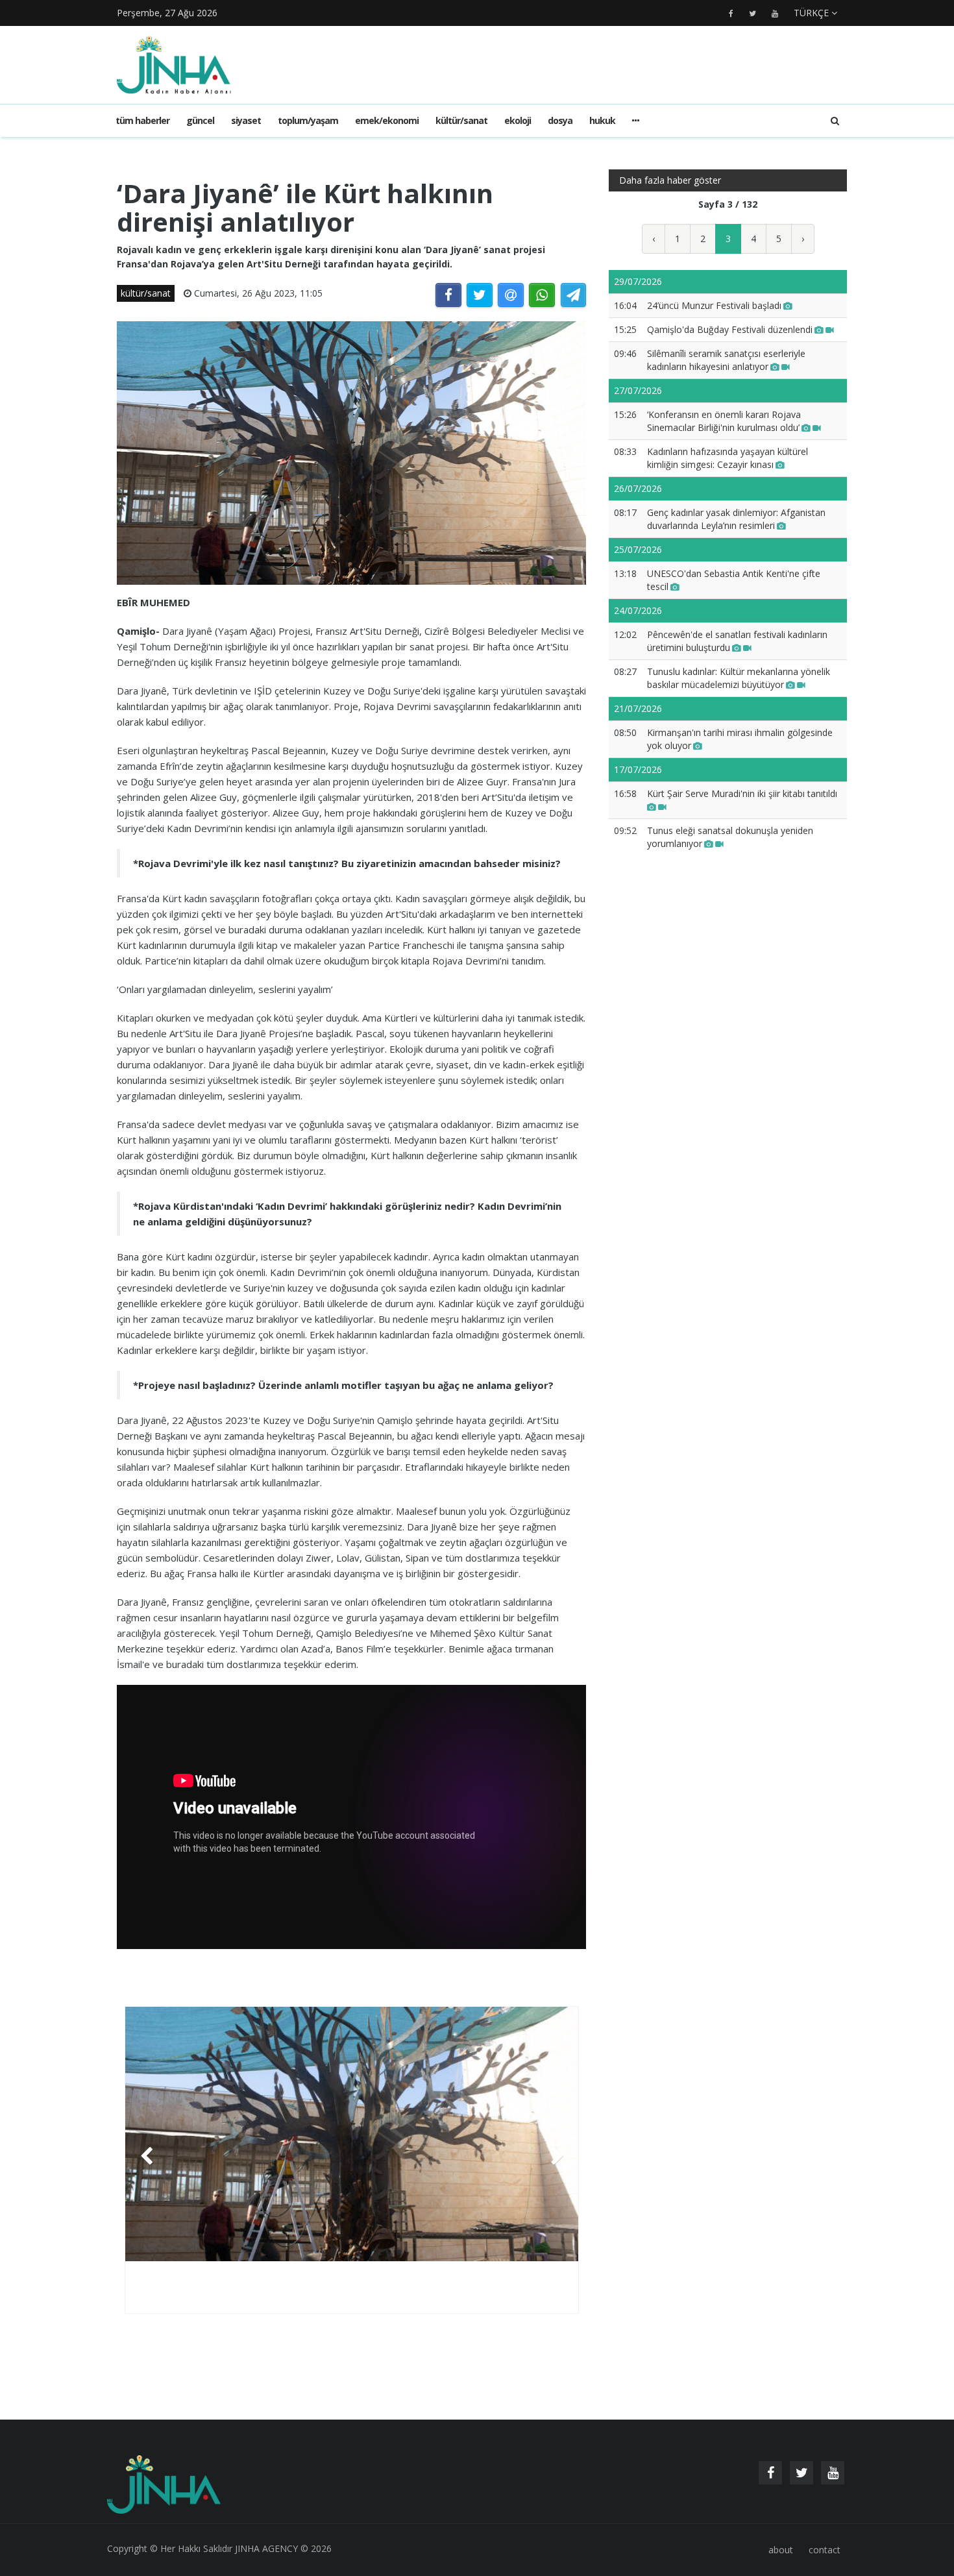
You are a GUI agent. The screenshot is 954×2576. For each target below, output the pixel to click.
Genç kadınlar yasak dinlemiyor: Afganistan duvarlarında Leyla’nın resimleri (736, 519)
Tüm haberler (142, 120)
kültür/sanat (461, 120)
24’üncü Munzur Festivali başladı (714, 305)
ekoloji (518, 120)
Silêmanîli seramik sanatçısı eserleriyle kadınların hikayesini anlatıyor (726, 360)
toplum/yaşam (308, 120)
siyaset (246, 120)
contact (825, 2550)
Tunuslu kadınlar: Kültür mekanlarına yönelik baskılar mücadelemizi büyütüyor (739, 678)
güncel (200, 120)
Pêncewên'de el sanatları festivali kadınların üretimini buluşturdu (737, 641)
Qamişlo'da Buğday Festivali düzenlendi (730, 329)
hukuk (602, 120)
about (781, 2550)
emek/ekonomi (387, 120)
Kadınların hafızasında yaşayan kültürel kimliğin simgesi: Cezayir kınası (728, 458)
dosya (560, 120)
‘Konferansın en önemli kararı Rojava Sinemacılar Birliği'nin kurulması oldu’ (724, 421)
